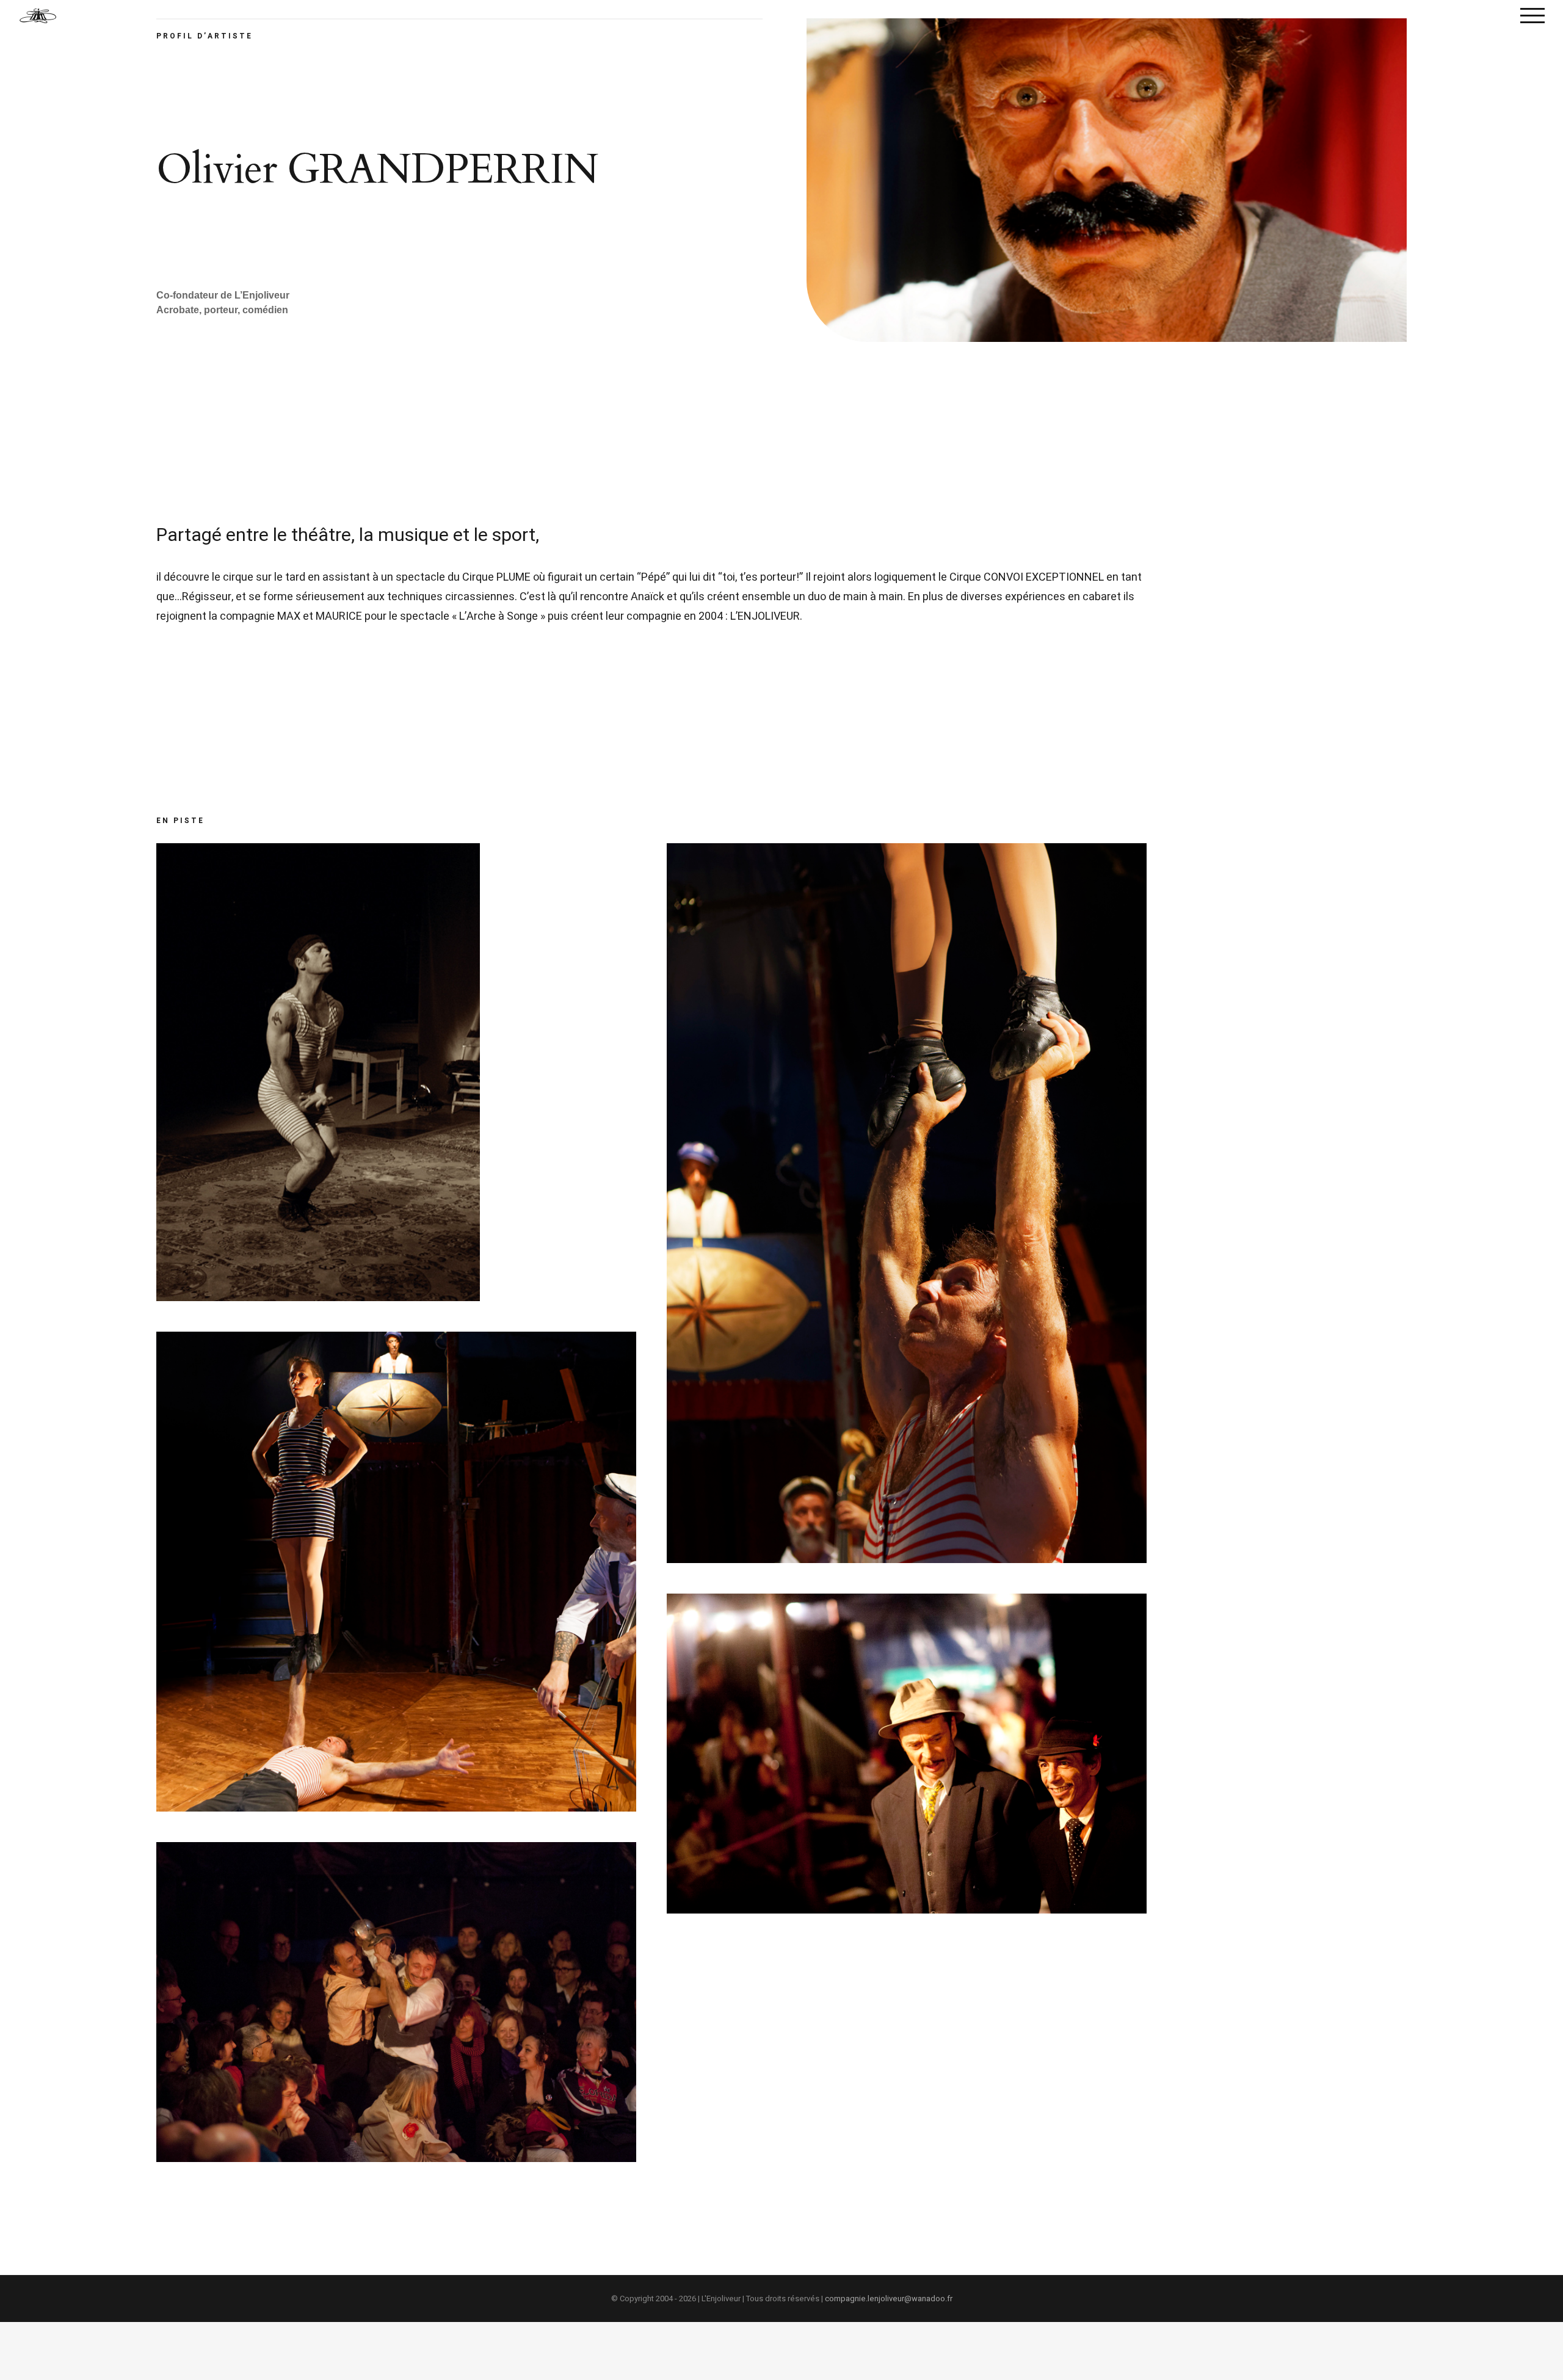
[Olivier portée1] (907, 853)
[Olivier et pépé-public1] (907, 1603)
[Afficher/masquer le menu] (1532, 15)
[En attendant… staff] (309, 853)
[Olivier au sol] (396, 1341)
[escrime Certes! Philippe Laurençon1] (396, 1852)
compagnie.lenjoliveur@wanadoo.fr (889, 2298)
